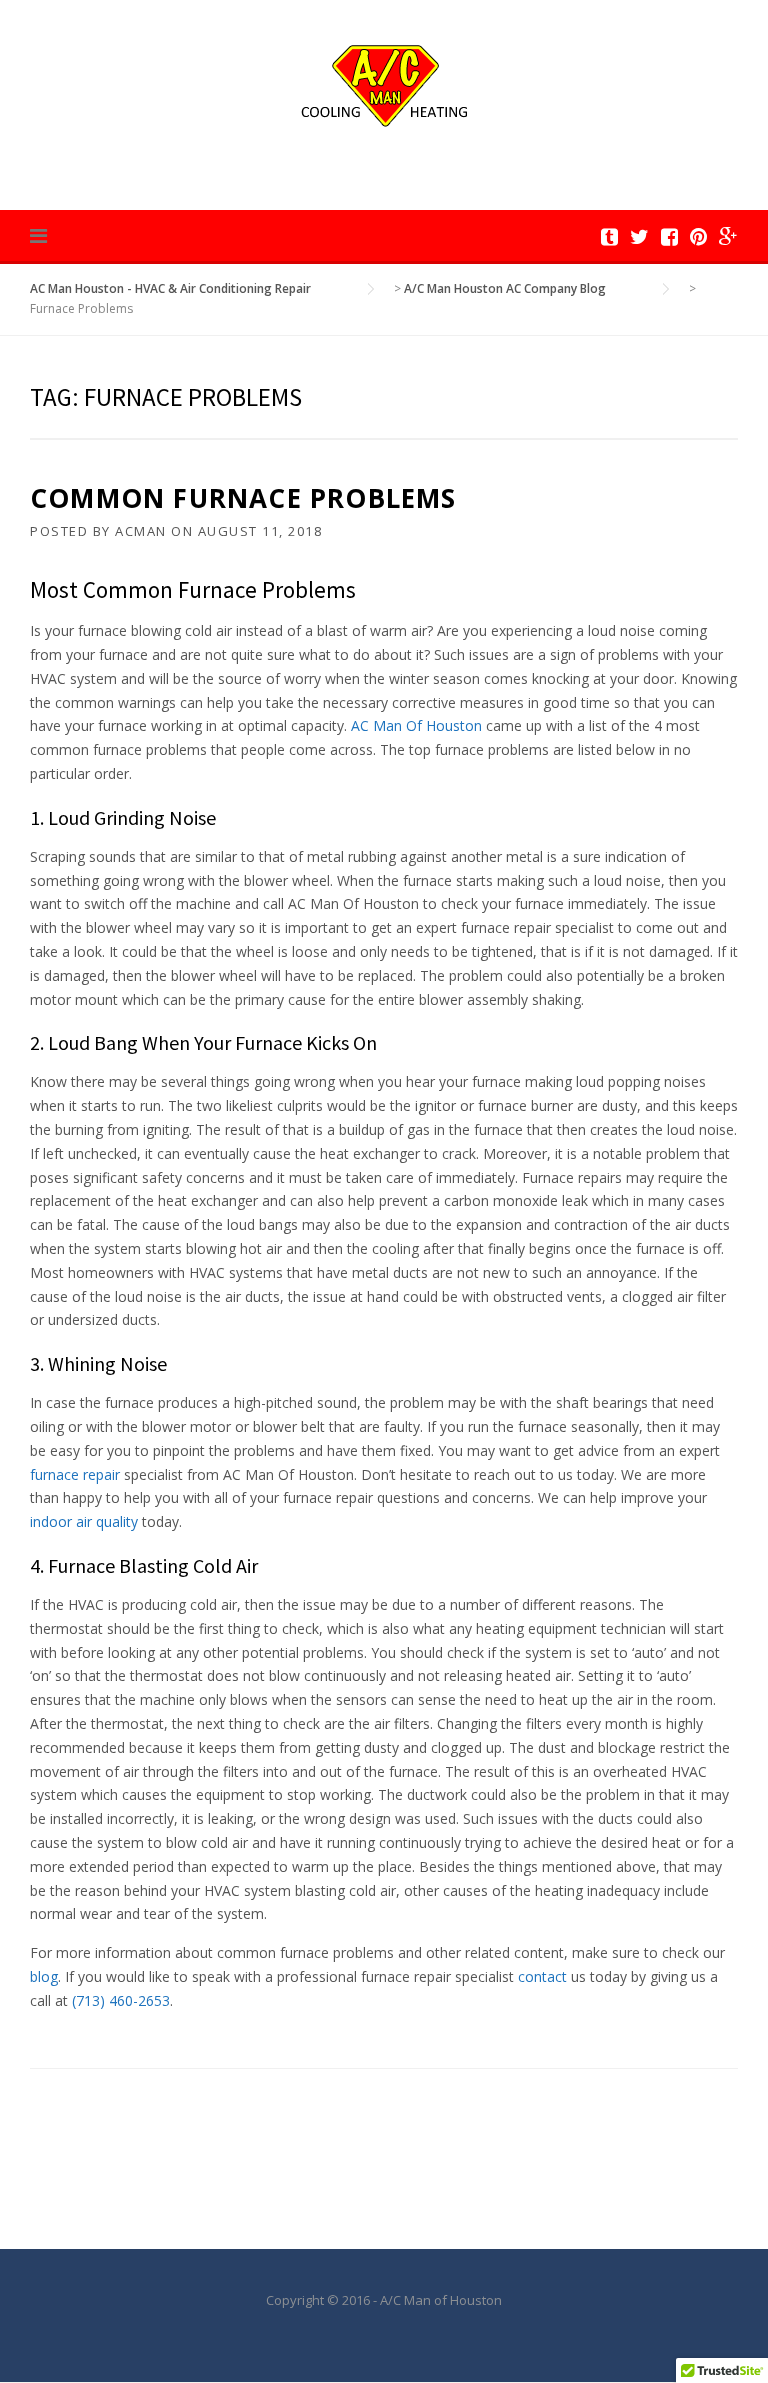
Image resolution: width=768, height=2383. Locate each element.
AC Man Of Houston (416, 725)
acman (141, 531)
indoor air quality (84, 1521)
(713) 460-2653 (121, 2000)
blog (44, 1976)
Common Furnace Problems (243, 498)
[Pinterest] (698, 236)
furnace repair (75, 1474)
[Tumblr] (609, 236)
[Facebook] (669, 236)
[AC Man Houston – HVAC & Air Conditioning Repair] (384, 83)
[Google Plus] (728, 236)
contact (542, 1976)
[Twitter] (639, 236)
